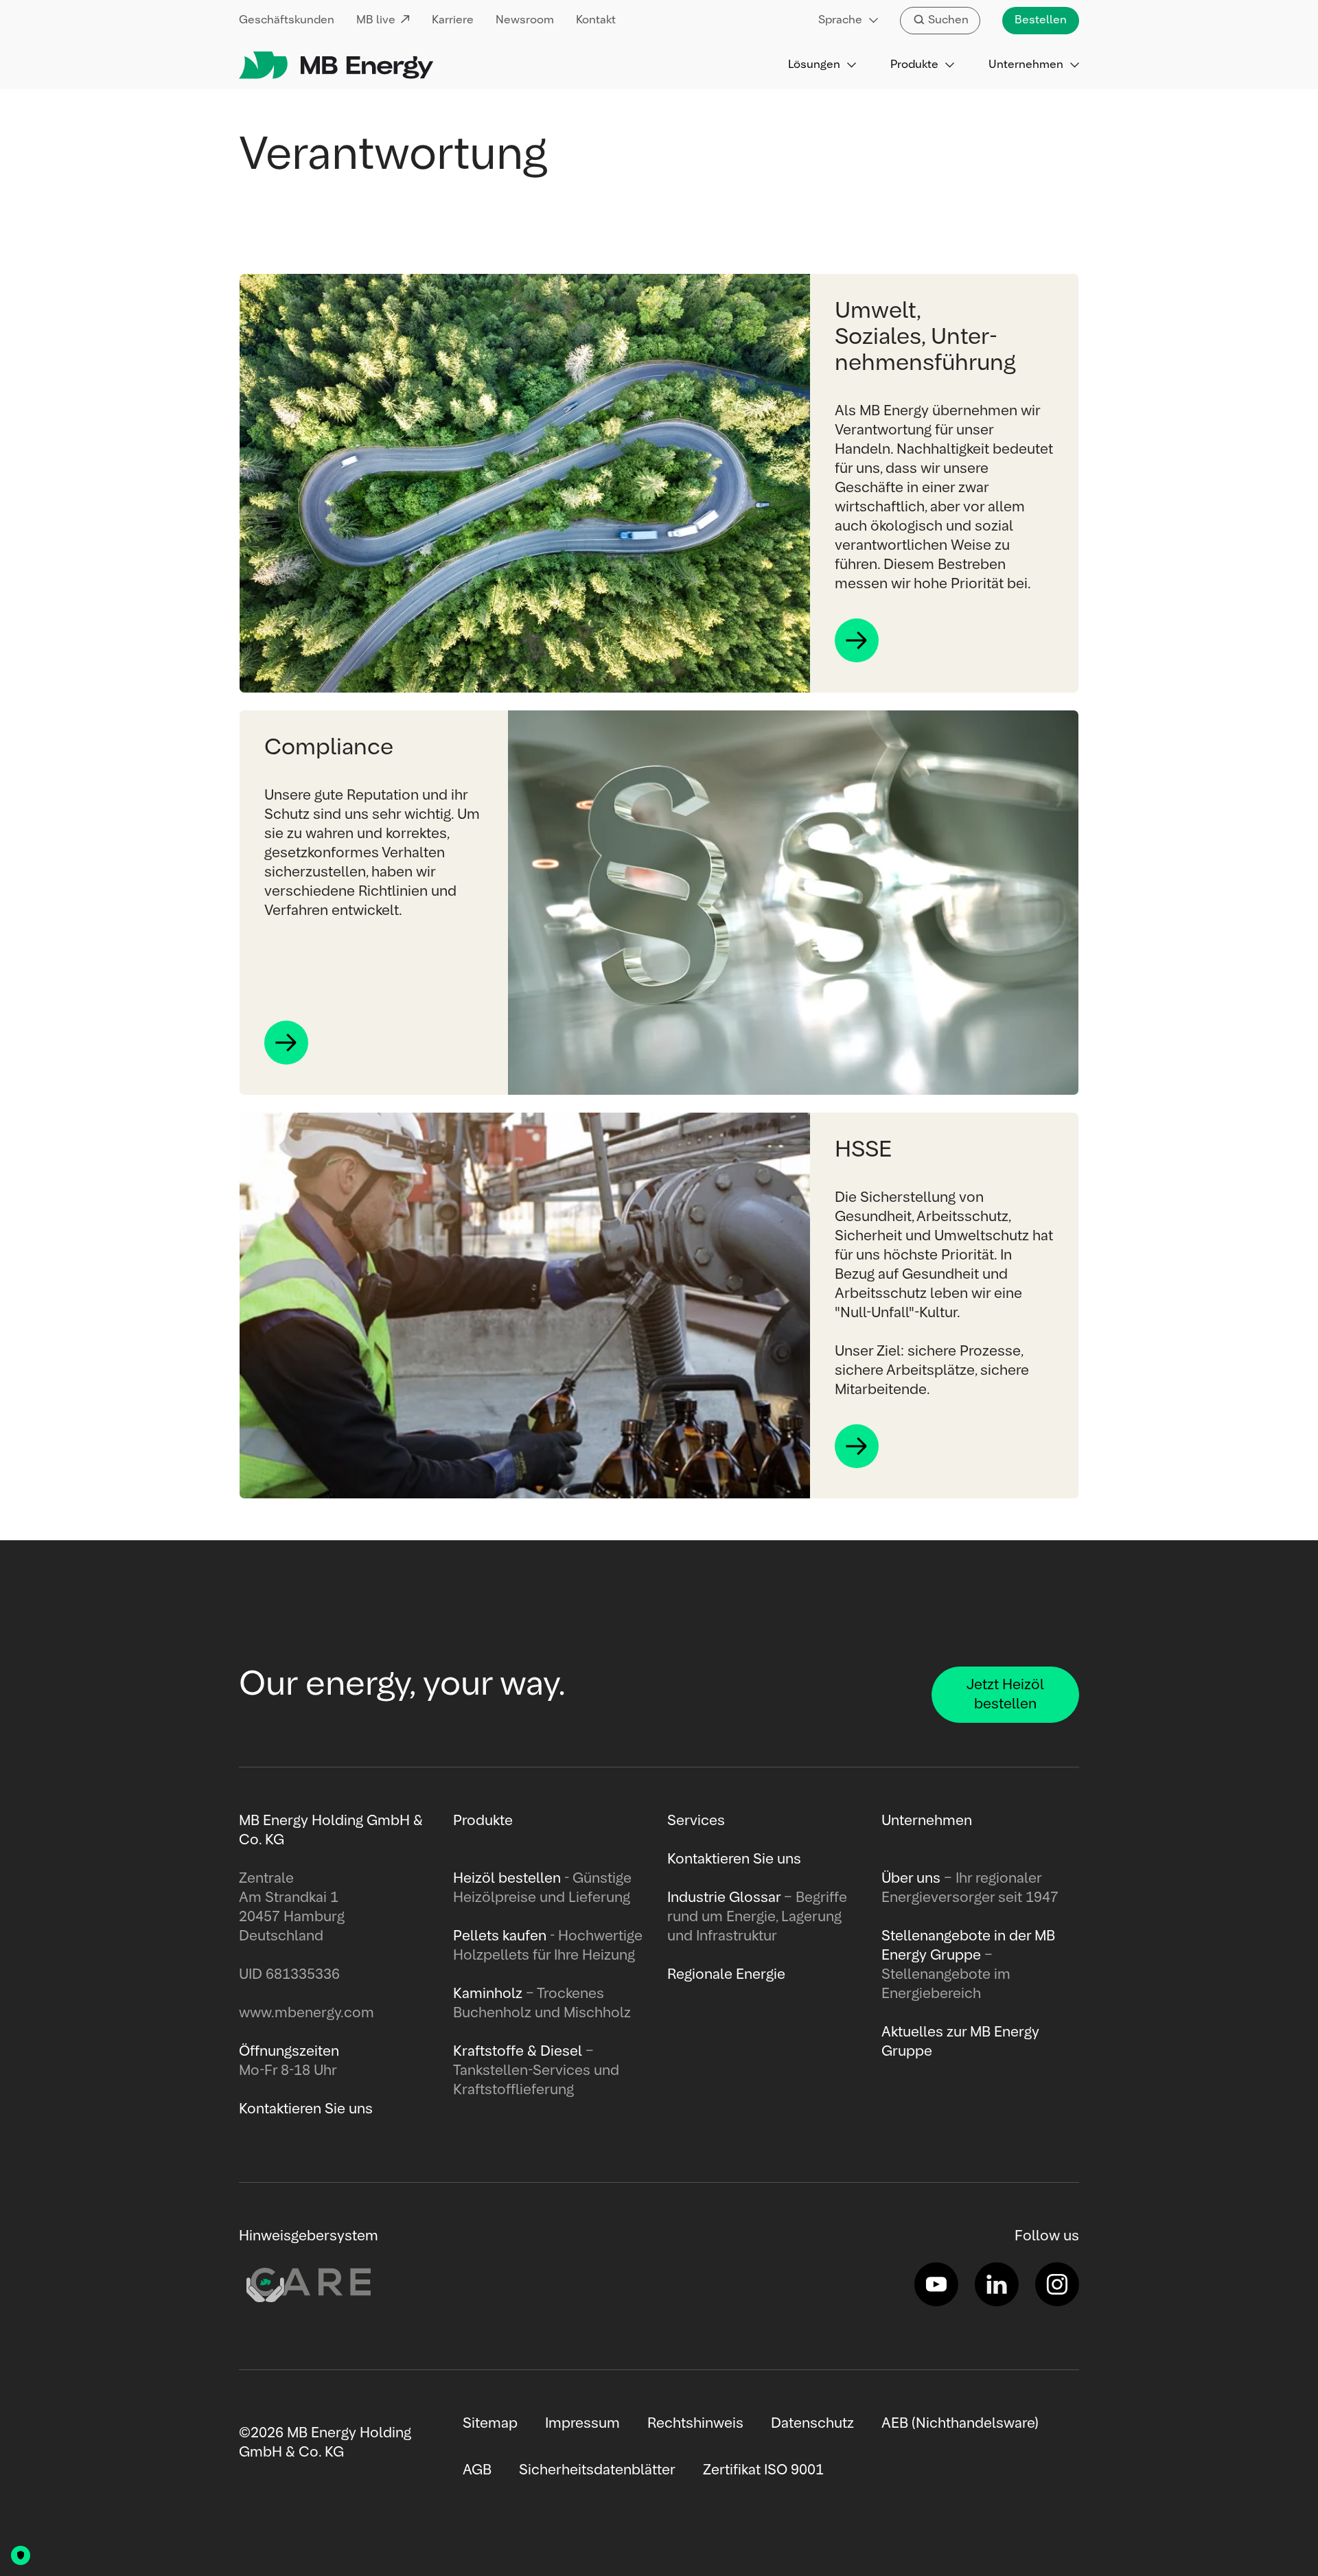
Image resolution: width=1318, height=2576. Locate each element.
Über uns (911, 1879)
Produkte (914, 65)
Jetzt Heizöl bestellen (1005, 1695)
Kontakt (596, 21)
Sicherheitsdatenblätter (597, 2470)
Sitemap (490, 2424)
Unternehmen (1026, 65)
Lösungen (814, 65)
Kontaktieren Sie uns (734, 1859)
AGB (477, 2470)
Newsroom (525, 21)
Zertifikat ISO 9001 (763, 2470)
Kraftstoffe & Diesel (518, 2052)
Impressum (582, 2424)
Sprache (840, 21)
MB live (376, 21)
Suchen (948, 21)
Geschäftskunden (287, 21)
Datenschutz (812, 2424)
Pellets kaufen (500, 1936)
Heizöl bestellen (507, 1879)
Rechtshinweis (695, 2424)
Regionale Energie (726, 1975)
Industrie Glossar (724, 1898)
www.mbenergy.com (307, 2013)
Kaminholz (489, 1994)
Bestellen (1041, 21)
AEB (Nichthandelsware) (960, 2424)
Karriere (453, 21)
